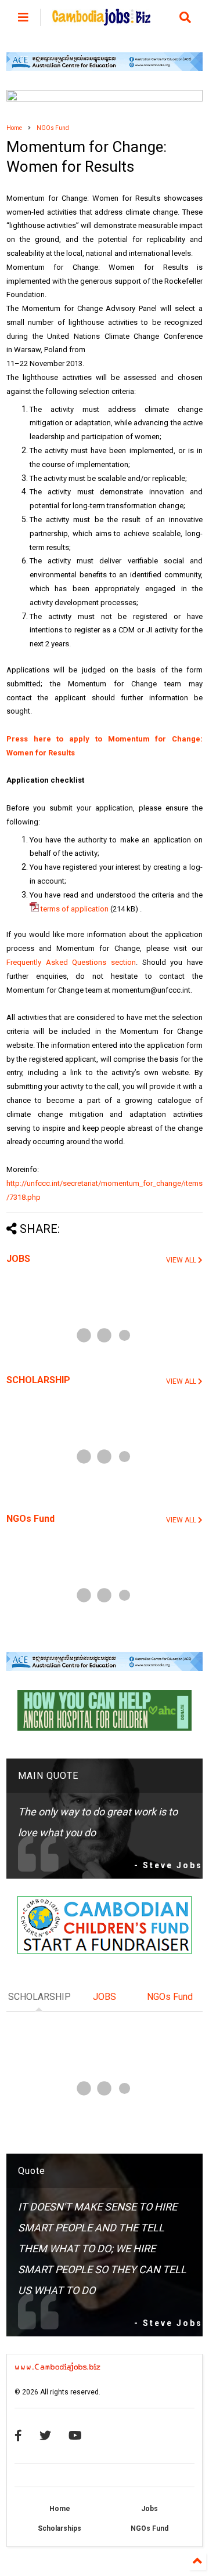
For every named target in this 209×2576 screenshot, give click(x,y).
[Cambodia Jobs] (101, 20)
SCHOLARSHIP (38, 1380)
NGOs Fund (53, 128)
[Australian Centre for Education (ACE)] (105, 68)
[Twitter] (45, 2436)
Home (14, 128)
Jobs (149, 2509)
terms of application (74, 909)
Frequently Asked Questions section (71, 962)
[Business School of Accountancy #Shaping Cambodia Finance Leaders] (105, 99)
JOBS (18, 1259)
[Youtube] (75, 2436)
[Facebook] (18, 2436)
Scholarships (60, 2528)
